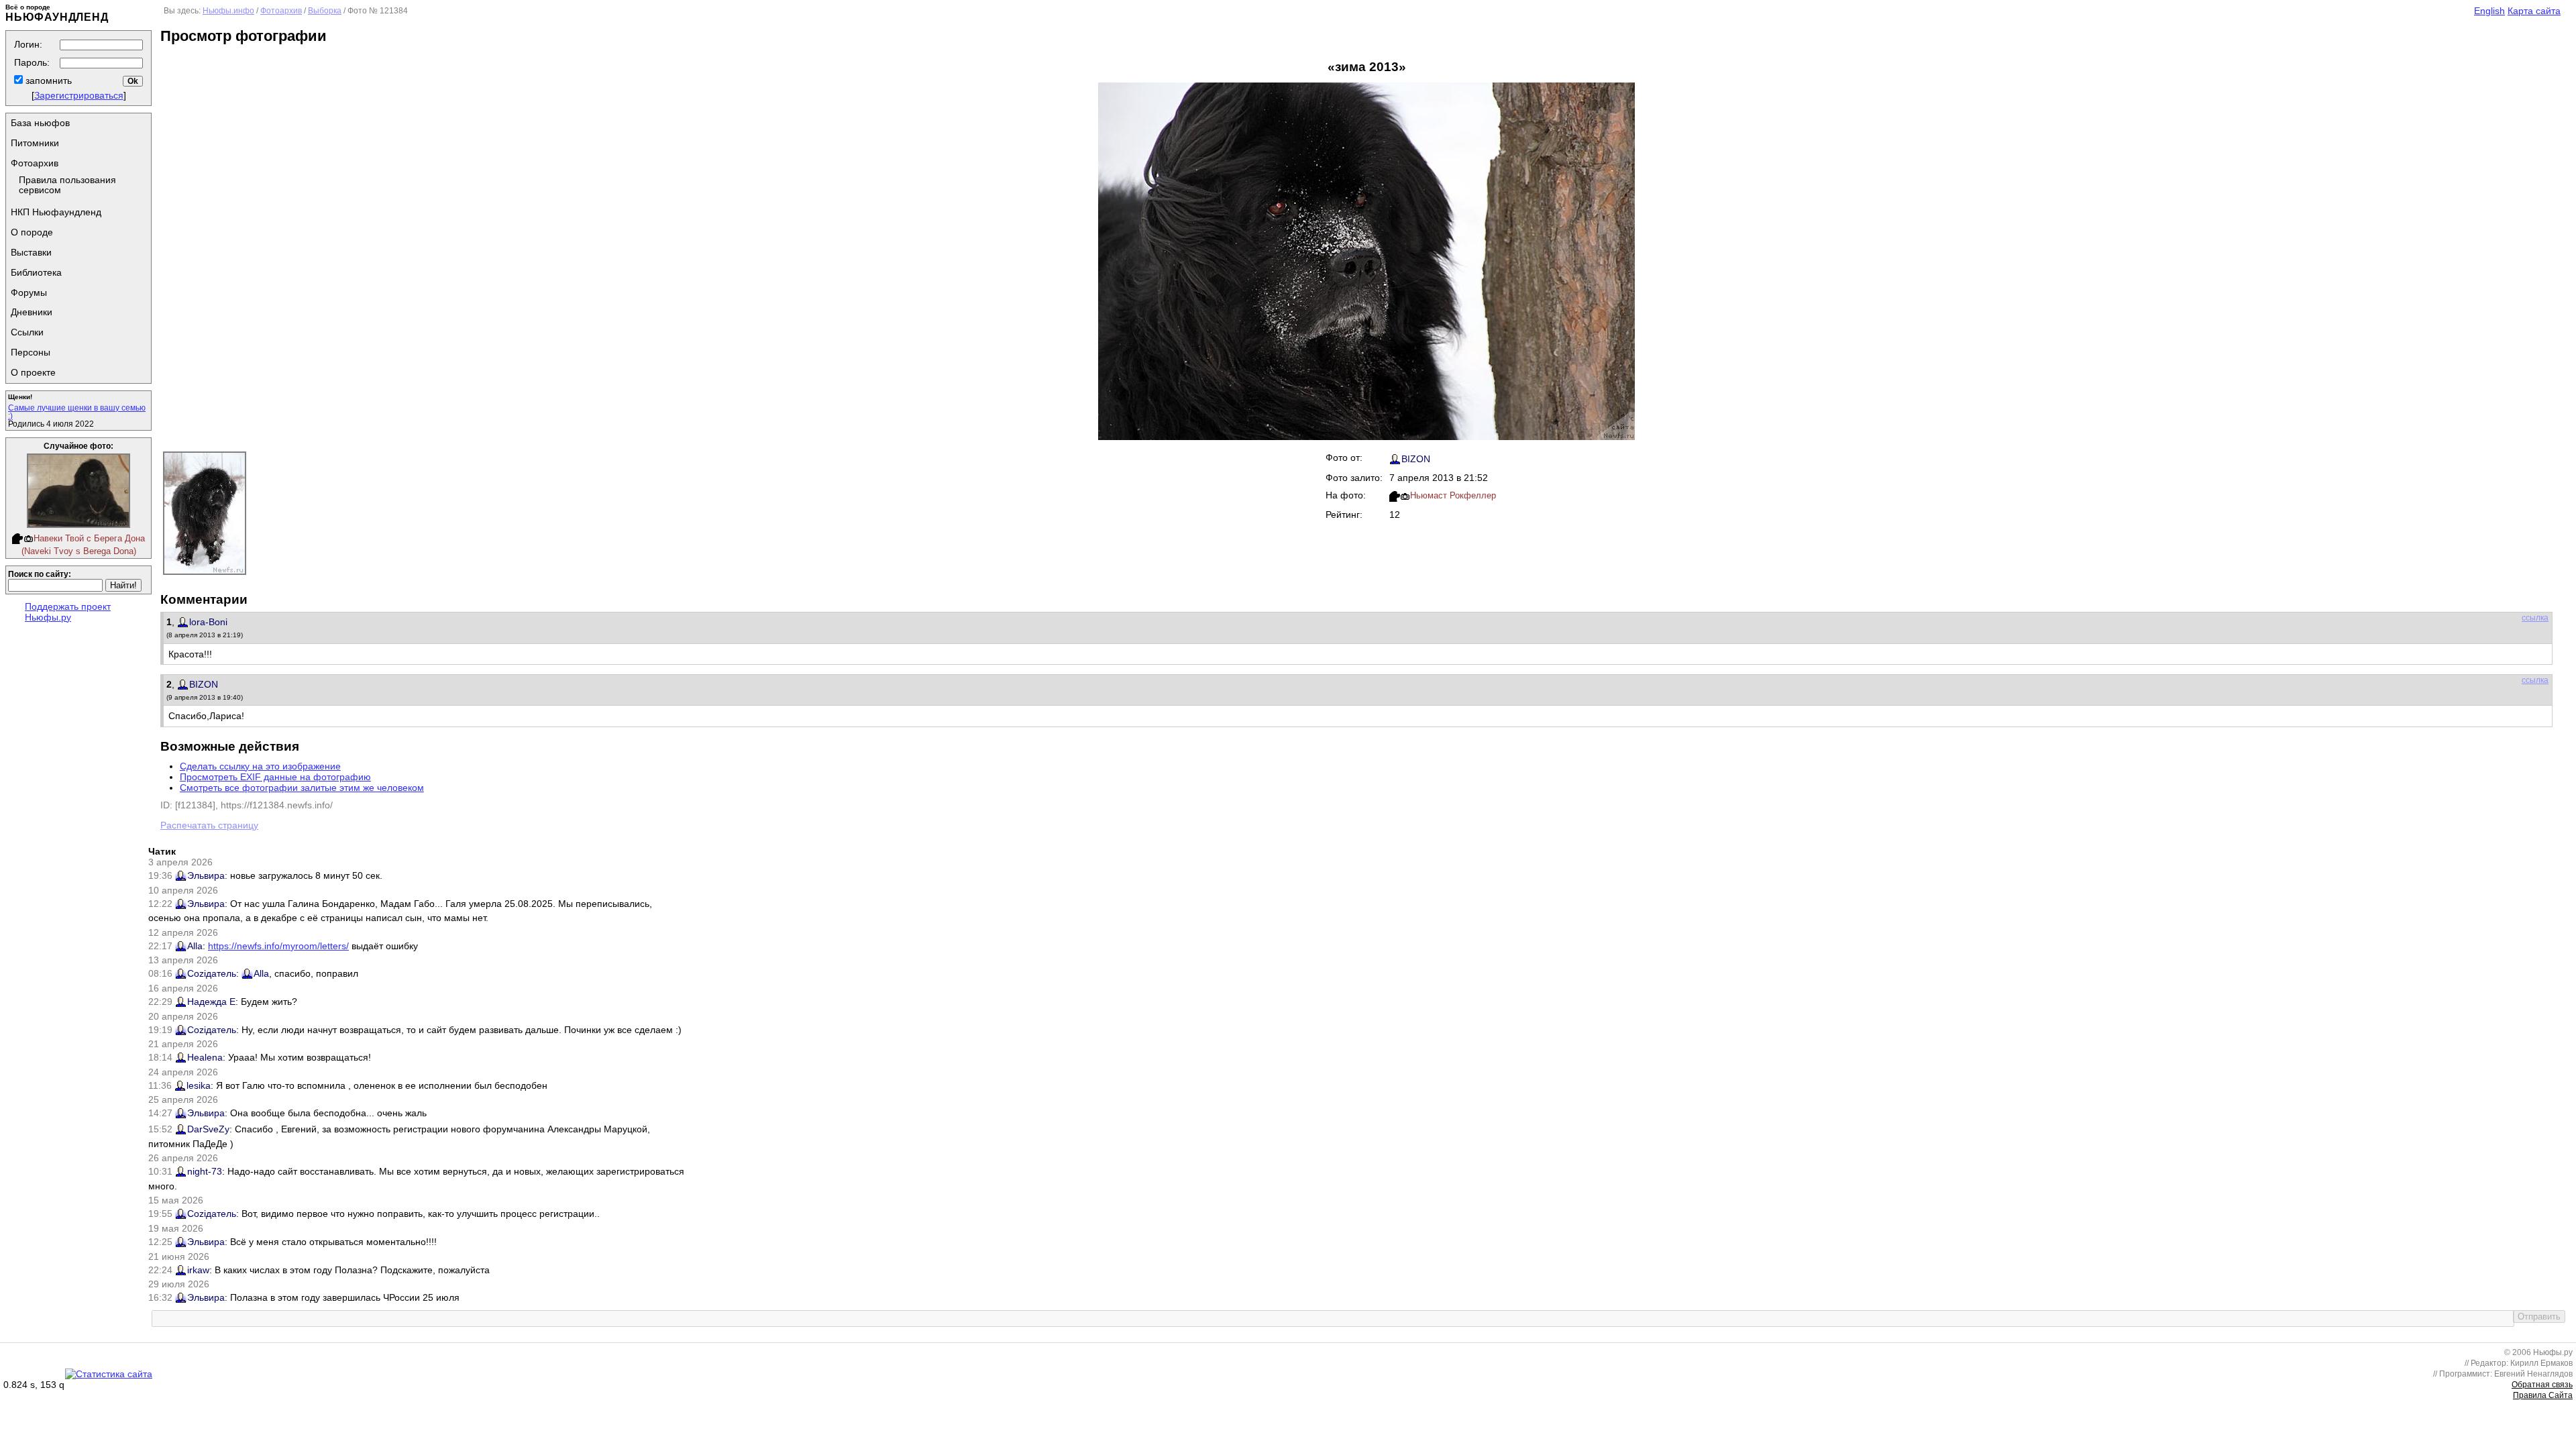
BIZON (1416, 459)
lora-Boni (208, 622)
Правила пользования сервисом (67, 185)
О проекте (33, 372)
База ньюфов (40, 123)
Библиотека (36, 272)
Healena (205, 1057)
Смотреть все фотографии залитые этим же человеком (302, 788)
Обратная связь (2542, 1385)
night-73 (205, 1171)
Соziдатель (212, 973)
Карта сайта (2534, 11)
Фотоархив (35, 163)
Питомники (35, 143)
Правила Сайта (2543, 1395)
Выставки (31, 252)
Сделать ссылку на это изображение (260, 766)
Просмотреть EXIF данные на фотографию (275, 777)
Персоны (31, 352)
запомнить (47, 80)
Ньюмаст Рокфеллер (1453, 495)
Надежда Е (211, 1002)
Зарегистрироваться (79, 95)
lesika (199, 1085)
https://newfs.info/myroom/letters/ (278, 946)
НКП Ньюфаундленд (56, 212)
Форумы (29, 292)
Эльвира (206, 875)
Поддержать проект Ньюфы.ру (68, 612)
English (2489, 11)
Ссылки (27, 332)
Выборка (325, 11)
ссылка (2535, 618)
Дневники (32, 312)
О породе (32, 232)
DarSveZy (208, 1129)
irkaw (198, 1270)
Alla (195, 946)
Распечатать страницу (209, 825)
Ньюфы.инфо (228, 11)
